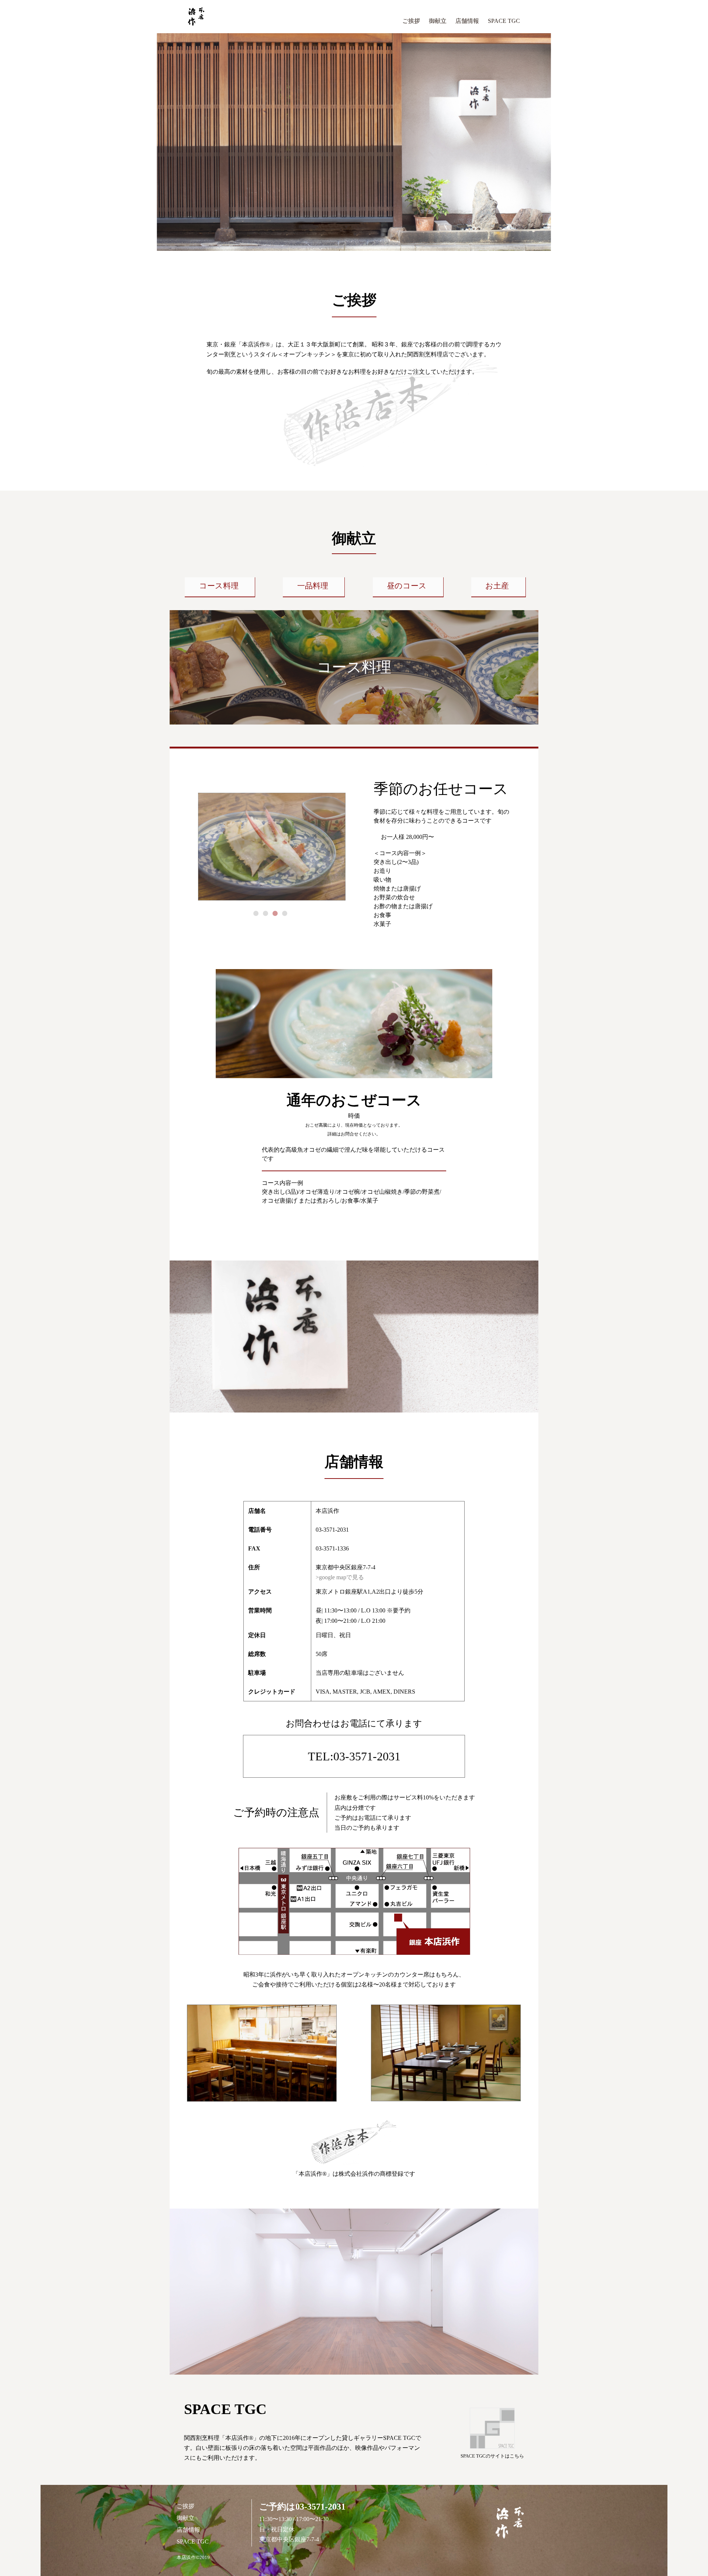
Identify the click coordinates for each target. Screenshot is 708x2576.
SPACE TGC (504, 21)
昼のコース (407, 586)
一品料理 (313, 586)
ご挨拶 (411, 21)
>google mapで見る (340, 1577)
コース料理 (219, 586)
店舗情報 (467, 21)
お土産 (497, 586)
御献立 (438, 21)
